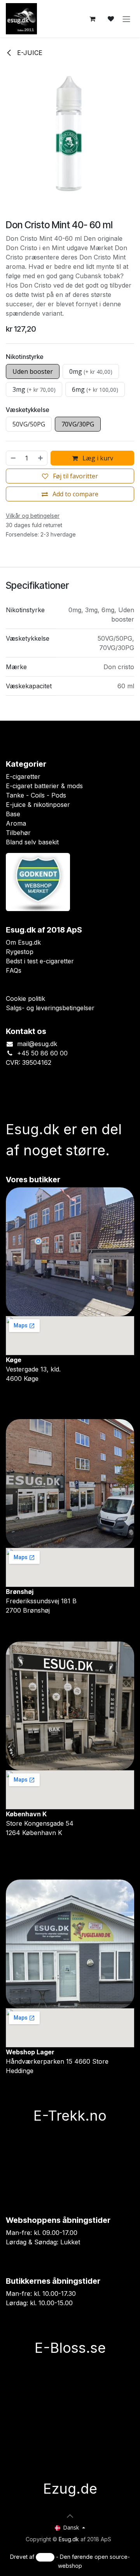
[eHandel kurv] (92, 19)
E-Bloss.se (70, 2348)
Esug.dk (69, 2539)
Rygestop (20, 952)
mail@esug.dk (37, 1044)
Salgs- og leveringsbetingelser (50, 1008)
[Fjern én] (13, 458)
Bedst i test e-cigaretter (40, 961)
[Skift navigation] (126, 19)
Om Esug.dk (23, 942)
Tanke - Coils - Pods (36, 795)
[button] (70, 2516)
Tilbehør (18, 833)
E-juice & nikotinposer (38, 805)
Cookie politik (25, 998)
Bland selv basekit (32, 842)
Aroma (16, 823)
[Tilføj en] (41, 458)
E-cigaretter (23, 776)
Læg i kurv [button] (97, 458)
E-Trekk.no (70, 2116)
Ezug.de (70, 2489)
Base (13, 814)
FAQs (14, 970)
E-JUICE (29, 53)
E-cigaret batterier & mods (44, 786)
